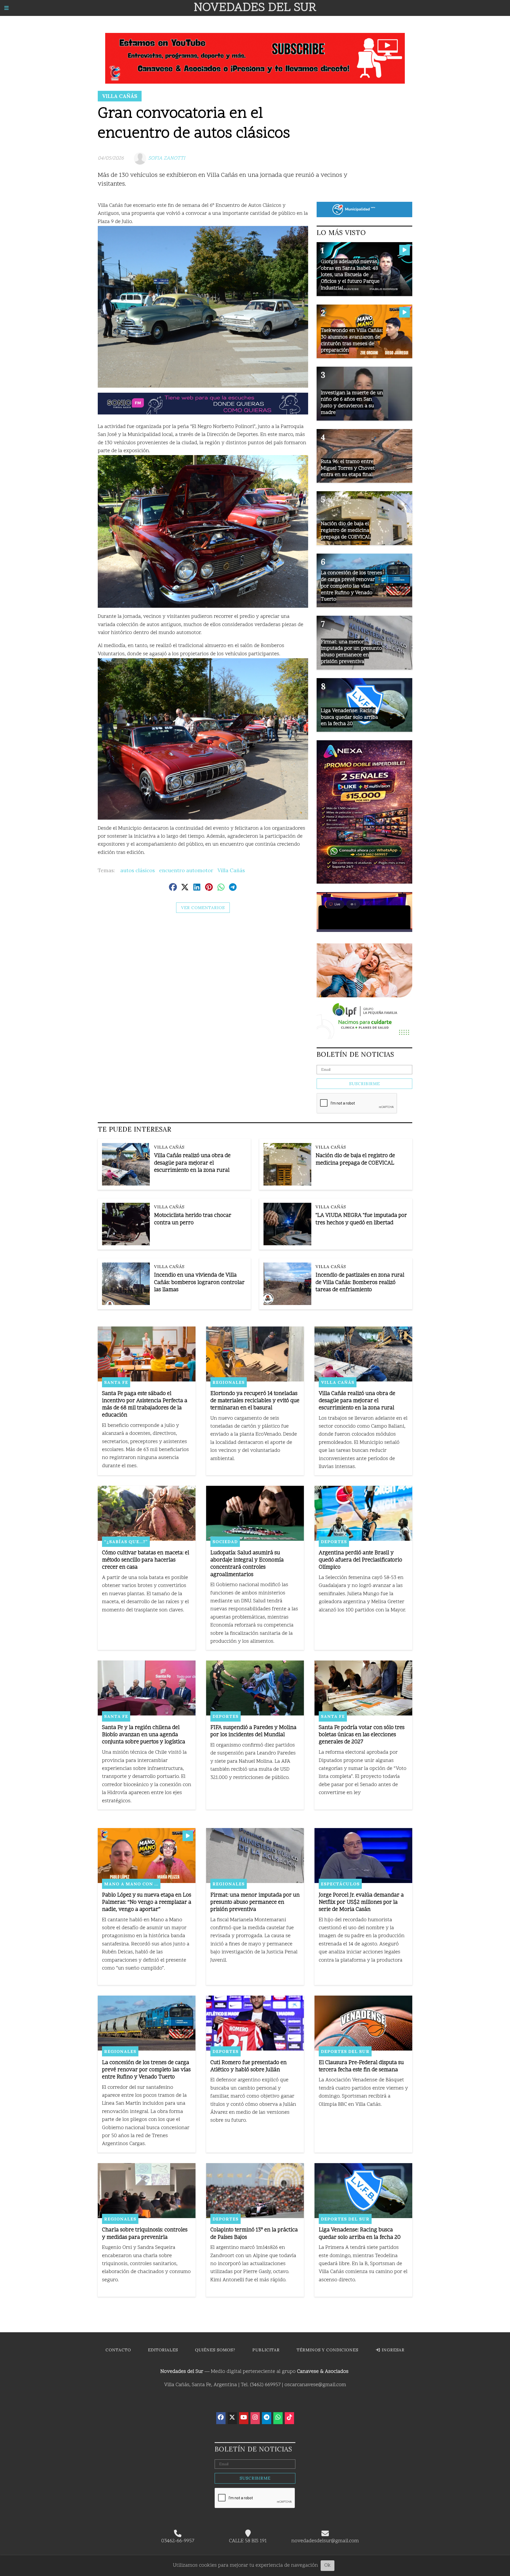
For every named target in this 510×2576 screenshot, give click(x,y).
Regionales (229, 1382)
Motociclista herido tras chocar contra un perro (193, 1219)
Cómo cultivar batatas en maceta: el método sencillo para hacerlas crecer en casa (146, 1560)
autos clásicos (138, 870)
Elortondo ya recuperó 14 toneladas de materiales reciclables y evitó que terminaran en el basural (255, 1401)
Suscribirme (364, 1084)
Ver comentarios (203, 908)
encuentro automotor (186, 870)
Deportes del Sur (345, 2051)
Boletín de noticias (355, 1054)
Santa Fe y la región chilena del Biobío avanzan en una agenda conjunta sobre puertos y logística (144, 1735)
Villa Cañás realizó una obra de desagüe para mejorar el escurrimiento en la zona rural (192, 1163)
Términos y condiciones (328, 2350)
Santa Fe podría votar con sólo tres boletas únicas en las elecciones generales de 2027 (362, 1735)
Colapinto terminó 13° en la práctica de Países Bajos (254, 2234)
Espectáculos (340, 1884)
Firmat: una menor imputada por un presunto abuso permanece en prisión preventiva (255, 1903)
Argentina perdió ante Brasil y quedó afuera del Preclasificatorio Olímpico (360, 1560)
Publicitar (266, 2350)
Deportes (334, 1542)
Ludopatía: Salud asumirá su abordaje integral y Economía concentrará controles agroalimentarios (247, 1564)
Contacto (118, 2350)
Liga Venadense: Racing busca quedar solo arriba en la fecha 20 (360, 2234)
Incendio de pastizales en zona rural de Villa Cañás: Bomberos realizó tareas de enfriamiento (360, 1283)
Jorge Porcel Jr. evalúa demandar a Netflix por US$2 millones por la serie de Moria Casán (361, 1903)
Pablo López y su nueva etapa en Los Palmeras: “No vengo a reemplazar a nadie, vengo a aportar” (147, 1903)
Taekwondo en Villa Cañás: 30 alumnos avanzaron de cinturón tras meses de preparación (352, 341)
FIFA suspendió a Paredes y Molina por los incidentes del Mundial (253, 1731)
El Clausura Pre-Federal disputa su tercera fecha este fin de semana (361, 2066)
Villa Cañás (120, 96)
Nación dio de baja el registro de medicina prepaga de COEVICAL (355, 1159)
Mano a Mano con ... (131, 1884)
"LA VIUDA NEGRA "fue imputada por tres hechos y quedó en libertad (361, 1219)
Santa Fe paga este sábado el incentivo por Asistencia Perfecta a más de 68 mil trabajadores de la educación (145, 1405)
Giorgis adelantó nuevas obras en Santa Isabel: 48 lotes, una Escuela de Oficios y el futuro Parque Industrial (350, 275)
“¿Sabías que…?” (126, 1542)
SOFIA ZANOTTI (167, 158)
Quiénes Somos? (215, 2350)
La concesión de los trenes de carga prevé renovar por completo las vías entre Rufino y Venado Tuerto (146, 2070)
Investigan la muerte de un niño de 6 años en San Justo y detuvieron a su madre (352, 403)
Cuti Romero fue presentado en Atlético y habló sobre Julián (248, 2066)
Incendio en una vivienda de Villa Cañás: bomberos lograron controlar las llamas (199, 1283)
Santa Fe (116, 1382)
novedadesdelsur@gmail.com (325, 2541)
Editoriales (163, 2350)
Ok (328, 2566)
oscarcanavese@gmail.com (315, 2385)
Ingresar (392, 2350)
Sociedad (225, 1542)
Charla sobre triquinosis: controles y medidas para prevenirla (145, 2234)
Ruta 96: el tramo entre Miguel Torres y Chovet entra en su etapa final (348, 468)
